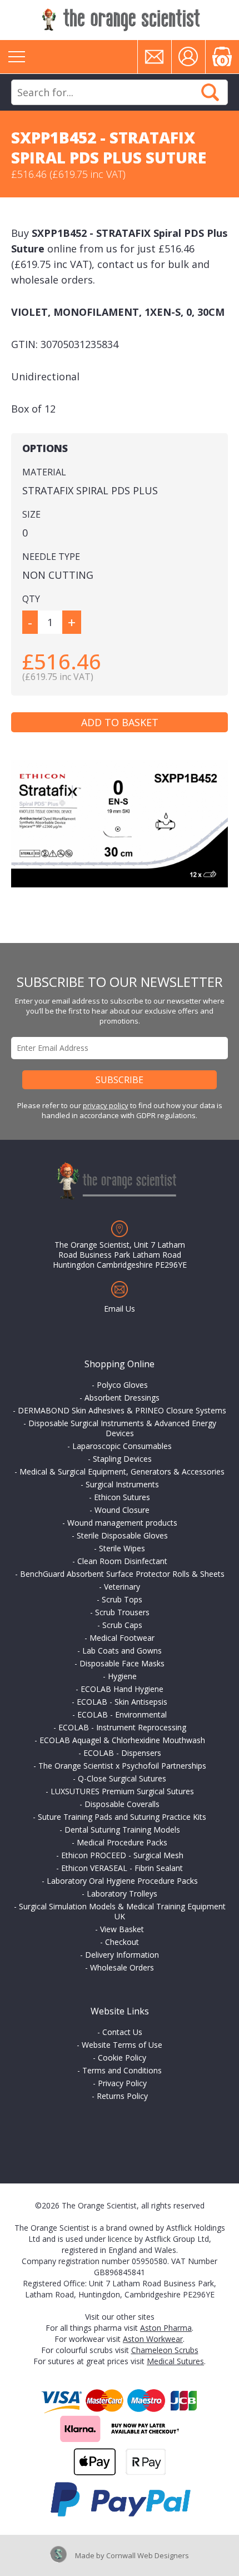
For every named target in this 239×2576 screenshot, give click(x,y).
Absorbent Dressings (122, 1398)
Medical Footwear (122, 1638)
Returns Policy (122, 2096)
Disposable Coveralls (122, 1804)
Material (44, 472)
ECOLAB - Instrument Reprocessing (122, 1727)
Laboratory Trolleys (122, 1893)
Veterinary (122, 1587)
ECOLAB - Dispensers (122, 1753)
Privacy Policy (122, 2083)
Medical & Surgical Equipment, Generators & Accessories (122, 1471)
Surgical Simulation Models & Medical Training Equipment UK (122, 1911)
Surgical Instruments (122, 1484)
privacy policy (106, 1105)
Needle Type (51, 557)
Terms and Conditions (122, 2070)
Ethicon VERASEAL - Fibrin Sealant (122, 1868)
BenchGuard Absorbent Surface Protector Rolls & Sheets (122, 1574)
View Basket (122, 1929)
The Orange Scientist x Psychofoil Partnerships (122, 1766)
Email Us (120, 1309)
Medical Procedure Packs (122, 1842)
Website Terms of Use (122, 2045)
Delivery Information (122, 1955)
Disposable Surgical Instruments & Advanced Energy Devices (122, 1428)
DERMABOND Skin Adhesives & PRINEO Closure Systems (122, 1410)
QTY (31, 599)
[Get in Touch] (155, 57)
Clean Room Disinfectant (122, 1561)
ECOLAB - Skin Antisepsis (122, 1702)
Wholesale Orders (122, 1967)
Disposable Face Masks (122, 1663)
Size (31, 514)
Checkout (122, 1942)
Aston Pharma (166, 2328)
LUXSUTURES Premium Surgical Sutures (122, 1791)
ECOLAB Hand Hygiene (122, 1689)
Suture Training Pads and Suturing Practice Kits (122, 1817)
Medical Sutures (175, 2361)
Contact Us (122, 2032)
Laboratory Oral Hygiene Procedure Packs (122, 1881)
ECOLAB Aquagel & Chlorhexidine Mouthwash (122, 1740)
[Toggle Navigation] (17, 57)
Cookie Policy (122, 2058)
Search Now (210, 92)
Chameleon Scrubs (165, 2350)
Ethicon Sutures (122, 1497)
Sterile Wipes (122, 1548)
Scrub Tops (122, 1599)
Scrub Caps (122, 1625)
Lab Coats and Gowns (122, 1651)
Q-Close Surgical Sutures (122, 1778)
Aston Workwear (153, 2339)
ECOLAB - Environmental (122, 1714)
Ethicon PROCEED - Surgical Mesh (122, 1855)
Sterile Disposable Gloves (122, 1535)
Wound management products (122, 1523)
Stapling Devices (122, 1459)
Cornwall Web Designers (148, 2555)
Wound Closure (122, 1510)
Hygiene (122, 1676)
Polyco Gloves (122, 1385)
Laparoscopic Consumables (122, 1446)
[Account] (188, 57)
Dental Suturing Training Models (122, 1830)
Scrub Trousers (122, 1612)
